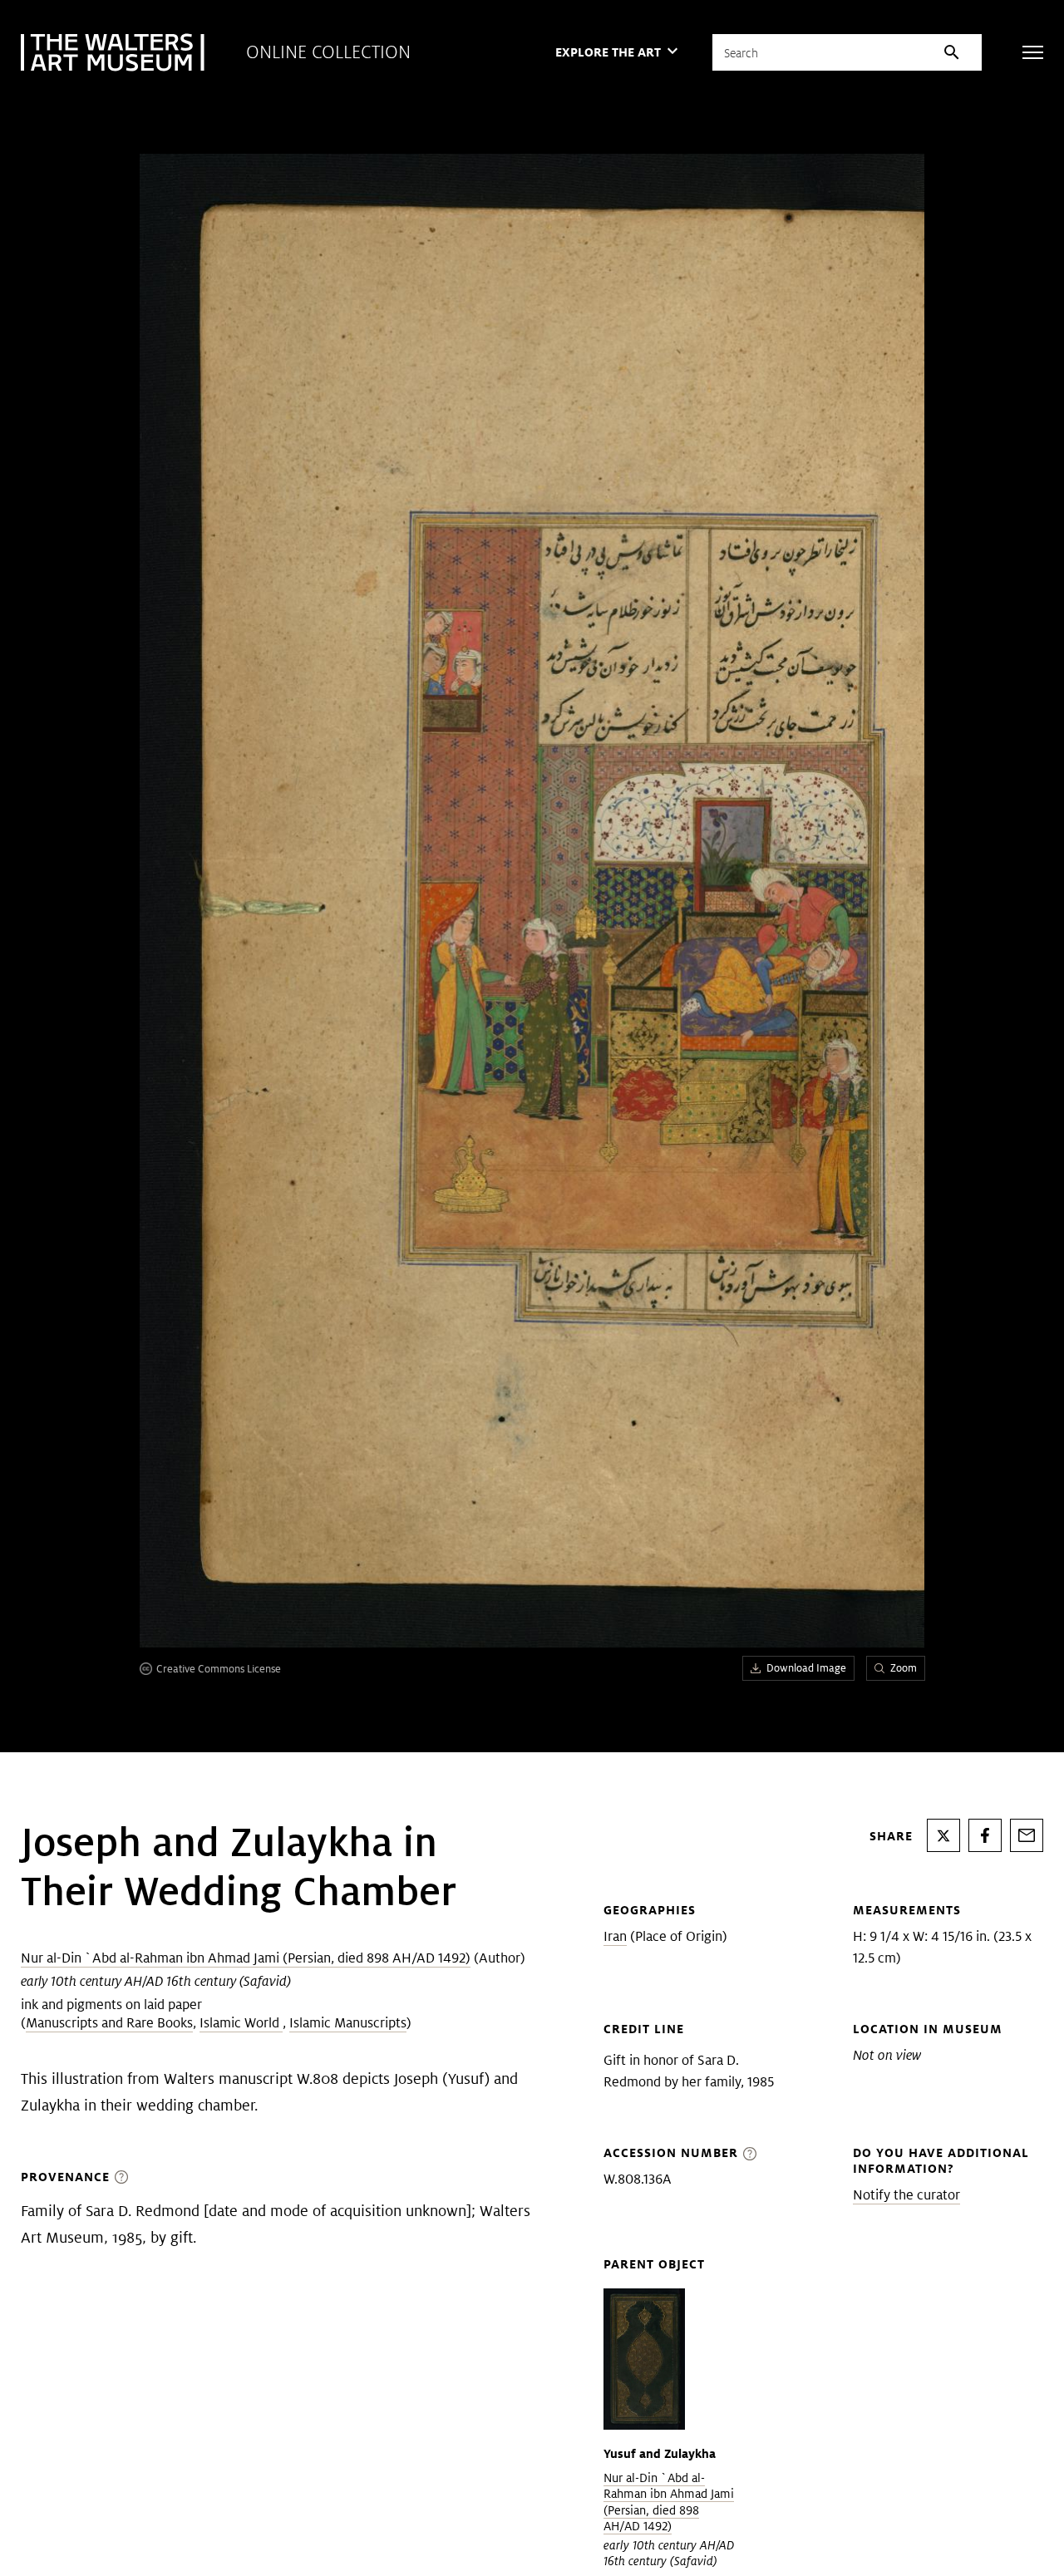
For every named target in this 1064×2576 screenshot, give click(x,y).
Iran (615, 1936)
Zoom (904, 1668)
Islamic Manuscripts (348, 2023)
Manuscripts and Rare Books (109, 2023)
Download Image (806, 1668)
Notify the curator (906, 2195)
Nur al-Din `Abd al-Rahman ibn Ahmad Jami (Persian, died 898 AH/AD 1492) (246, 1958)
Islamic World (241, 2023)
